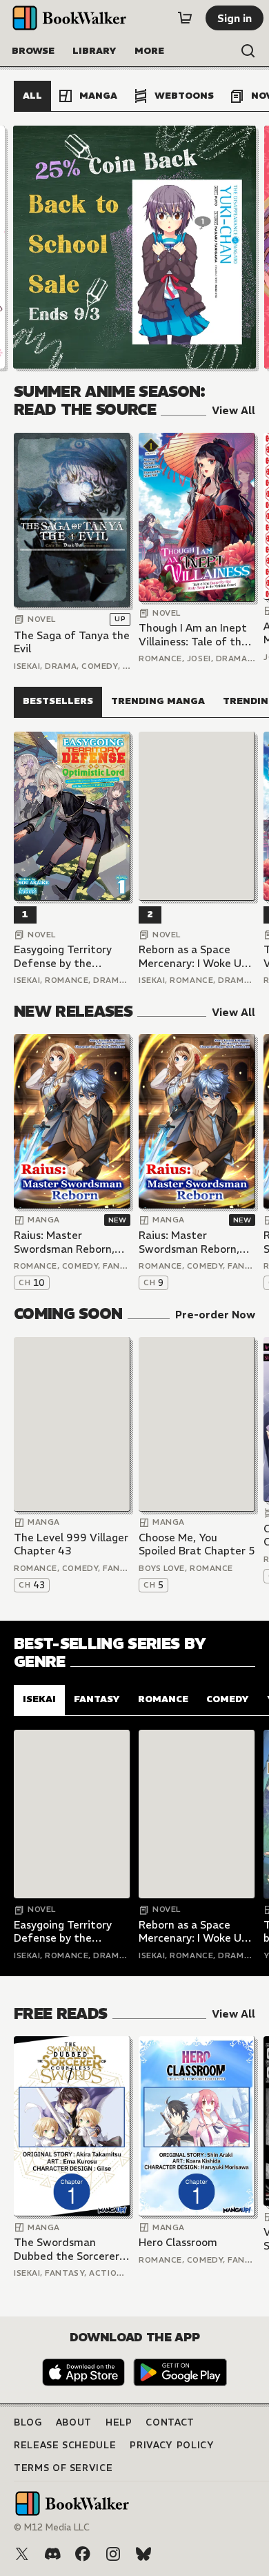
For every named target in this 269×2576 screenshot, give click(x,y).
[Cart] (185, 18)
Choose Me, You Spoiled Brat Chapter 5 (197, 1544)
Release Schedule (65, 2445)
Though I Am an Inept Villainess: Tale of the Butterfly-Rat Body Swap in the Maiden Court (193, 635)
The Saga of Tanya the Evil (72, 642)
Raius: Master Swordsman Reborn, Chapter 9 (189, 1242)
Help (119, 2422)
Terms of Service (63, 2468)
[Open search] (248, 51)
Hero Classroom (178, 2242)
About (74, 2422)
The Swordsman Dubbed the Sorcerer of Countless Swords (67, 2249)
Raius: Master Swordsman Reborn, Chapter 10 (64, 1242)
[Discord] (52, 2554)
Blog (28, 2422)
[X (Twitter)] (22, 2554)
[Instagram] (113, 2554)
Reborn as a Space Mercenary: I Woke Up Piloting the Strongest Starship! (196, 956)
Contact (170, 2422)
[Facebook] (83, 2554)
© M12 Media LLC (52, 2527)
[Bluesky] (143, 2554)
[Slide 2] (134, 247)
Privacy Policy (172, 2445)
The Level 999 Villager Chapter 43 (71, 1544)
